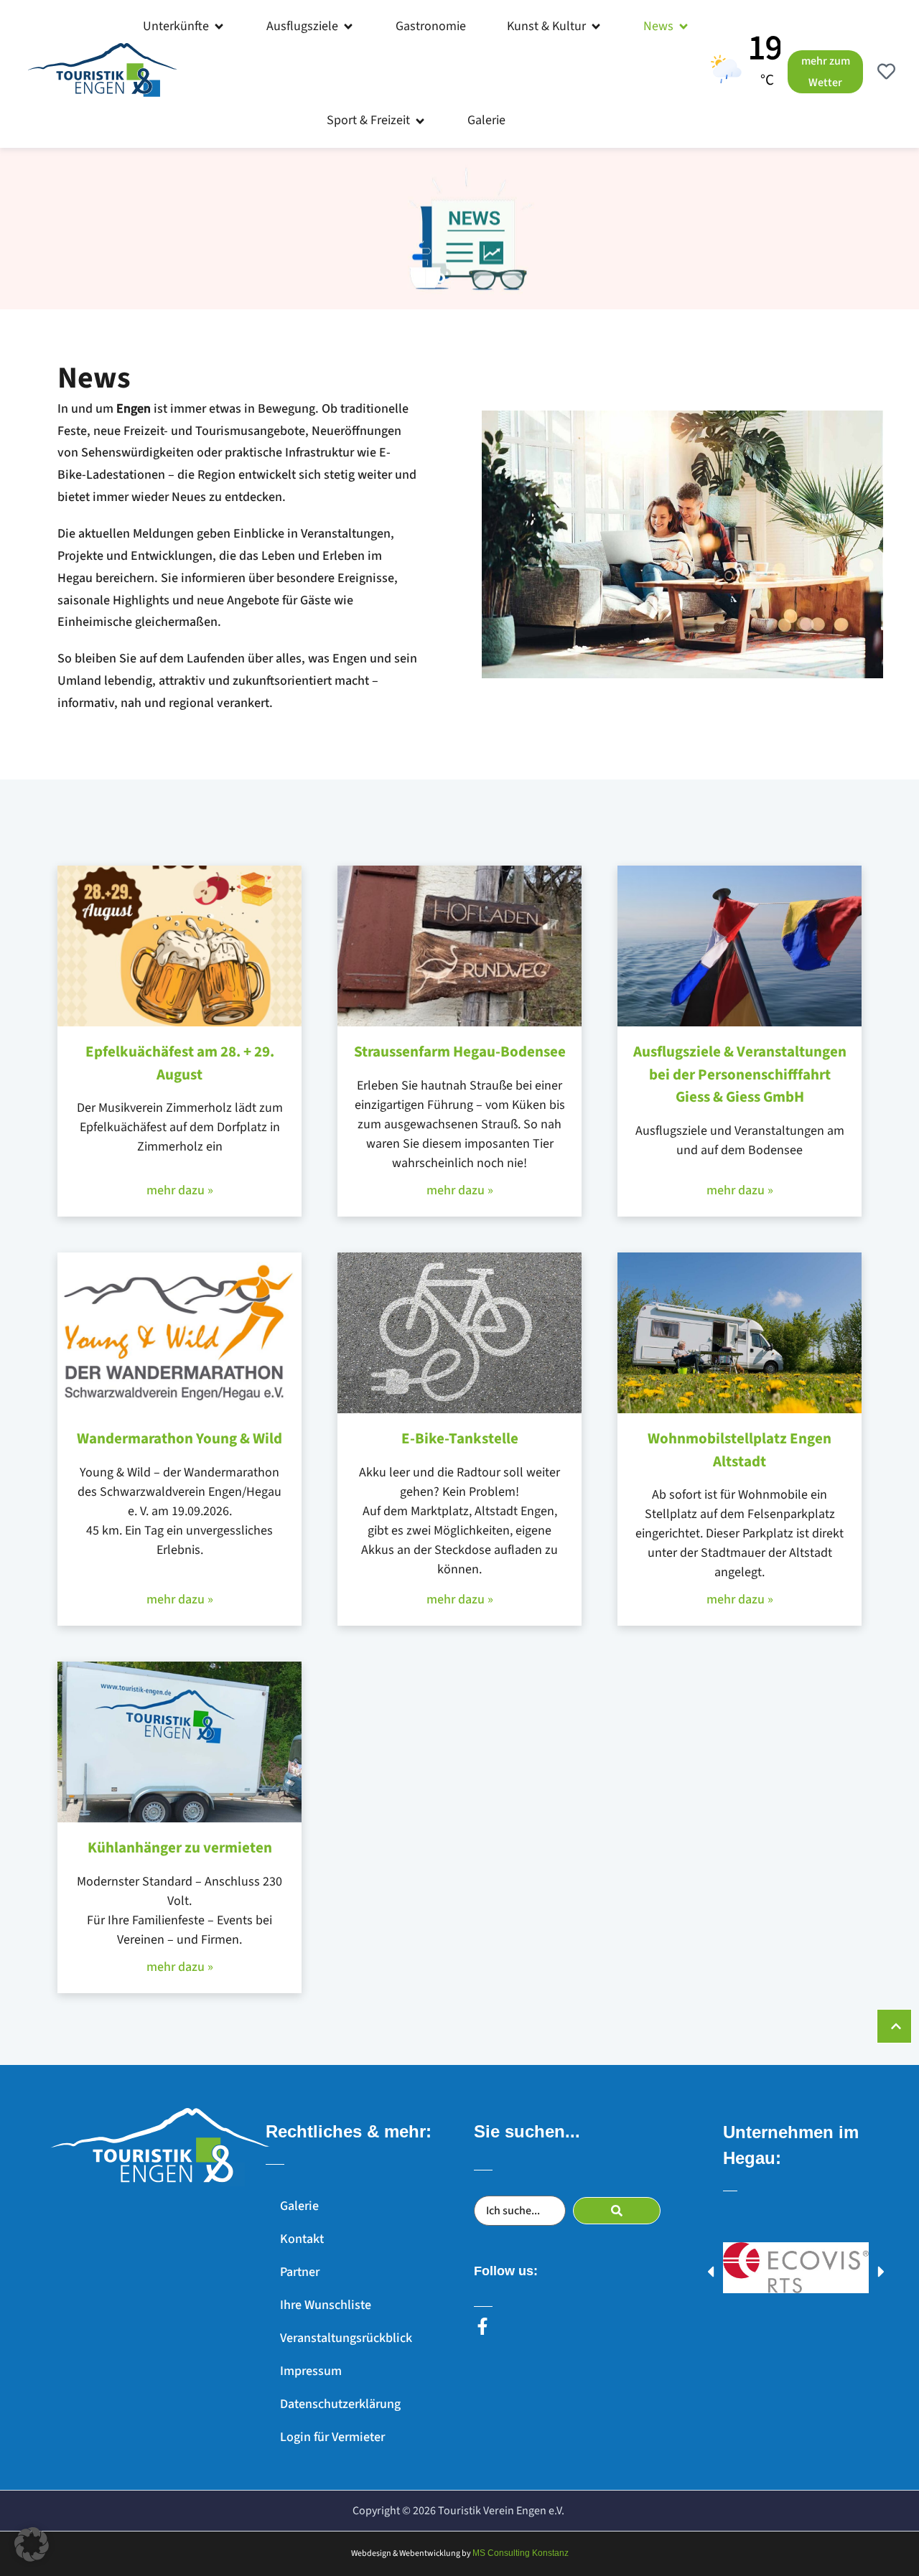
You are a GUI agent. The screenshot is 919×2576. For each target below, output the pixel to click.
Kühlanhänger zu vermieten (180, 1847)
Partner (300, 2272)
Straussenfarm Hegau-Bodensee (460, 1052)
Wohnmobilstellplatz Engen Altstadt (740, 1450)
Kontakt (302, 2239)
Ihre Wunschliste (326, 2305)
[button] (184, 27)
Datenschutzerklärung (340, 2404)
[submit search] (617, 2211)
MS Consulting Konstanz (521, 2553)
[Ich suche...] (520, 2211)
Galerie (299, 2206)
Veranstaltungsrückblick (346, 2338)
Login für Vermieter (332, 2437)
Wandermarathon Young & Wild (179, 1438)
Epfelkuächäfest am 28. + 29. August (180, 1063)
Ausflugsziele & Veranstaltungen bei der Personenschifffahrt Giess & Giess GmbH (740, 1074)
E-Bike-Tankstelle (460, 1438)
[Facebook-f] (482, 2326)
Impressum (311, 2371)
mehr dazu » (180, 1190)
